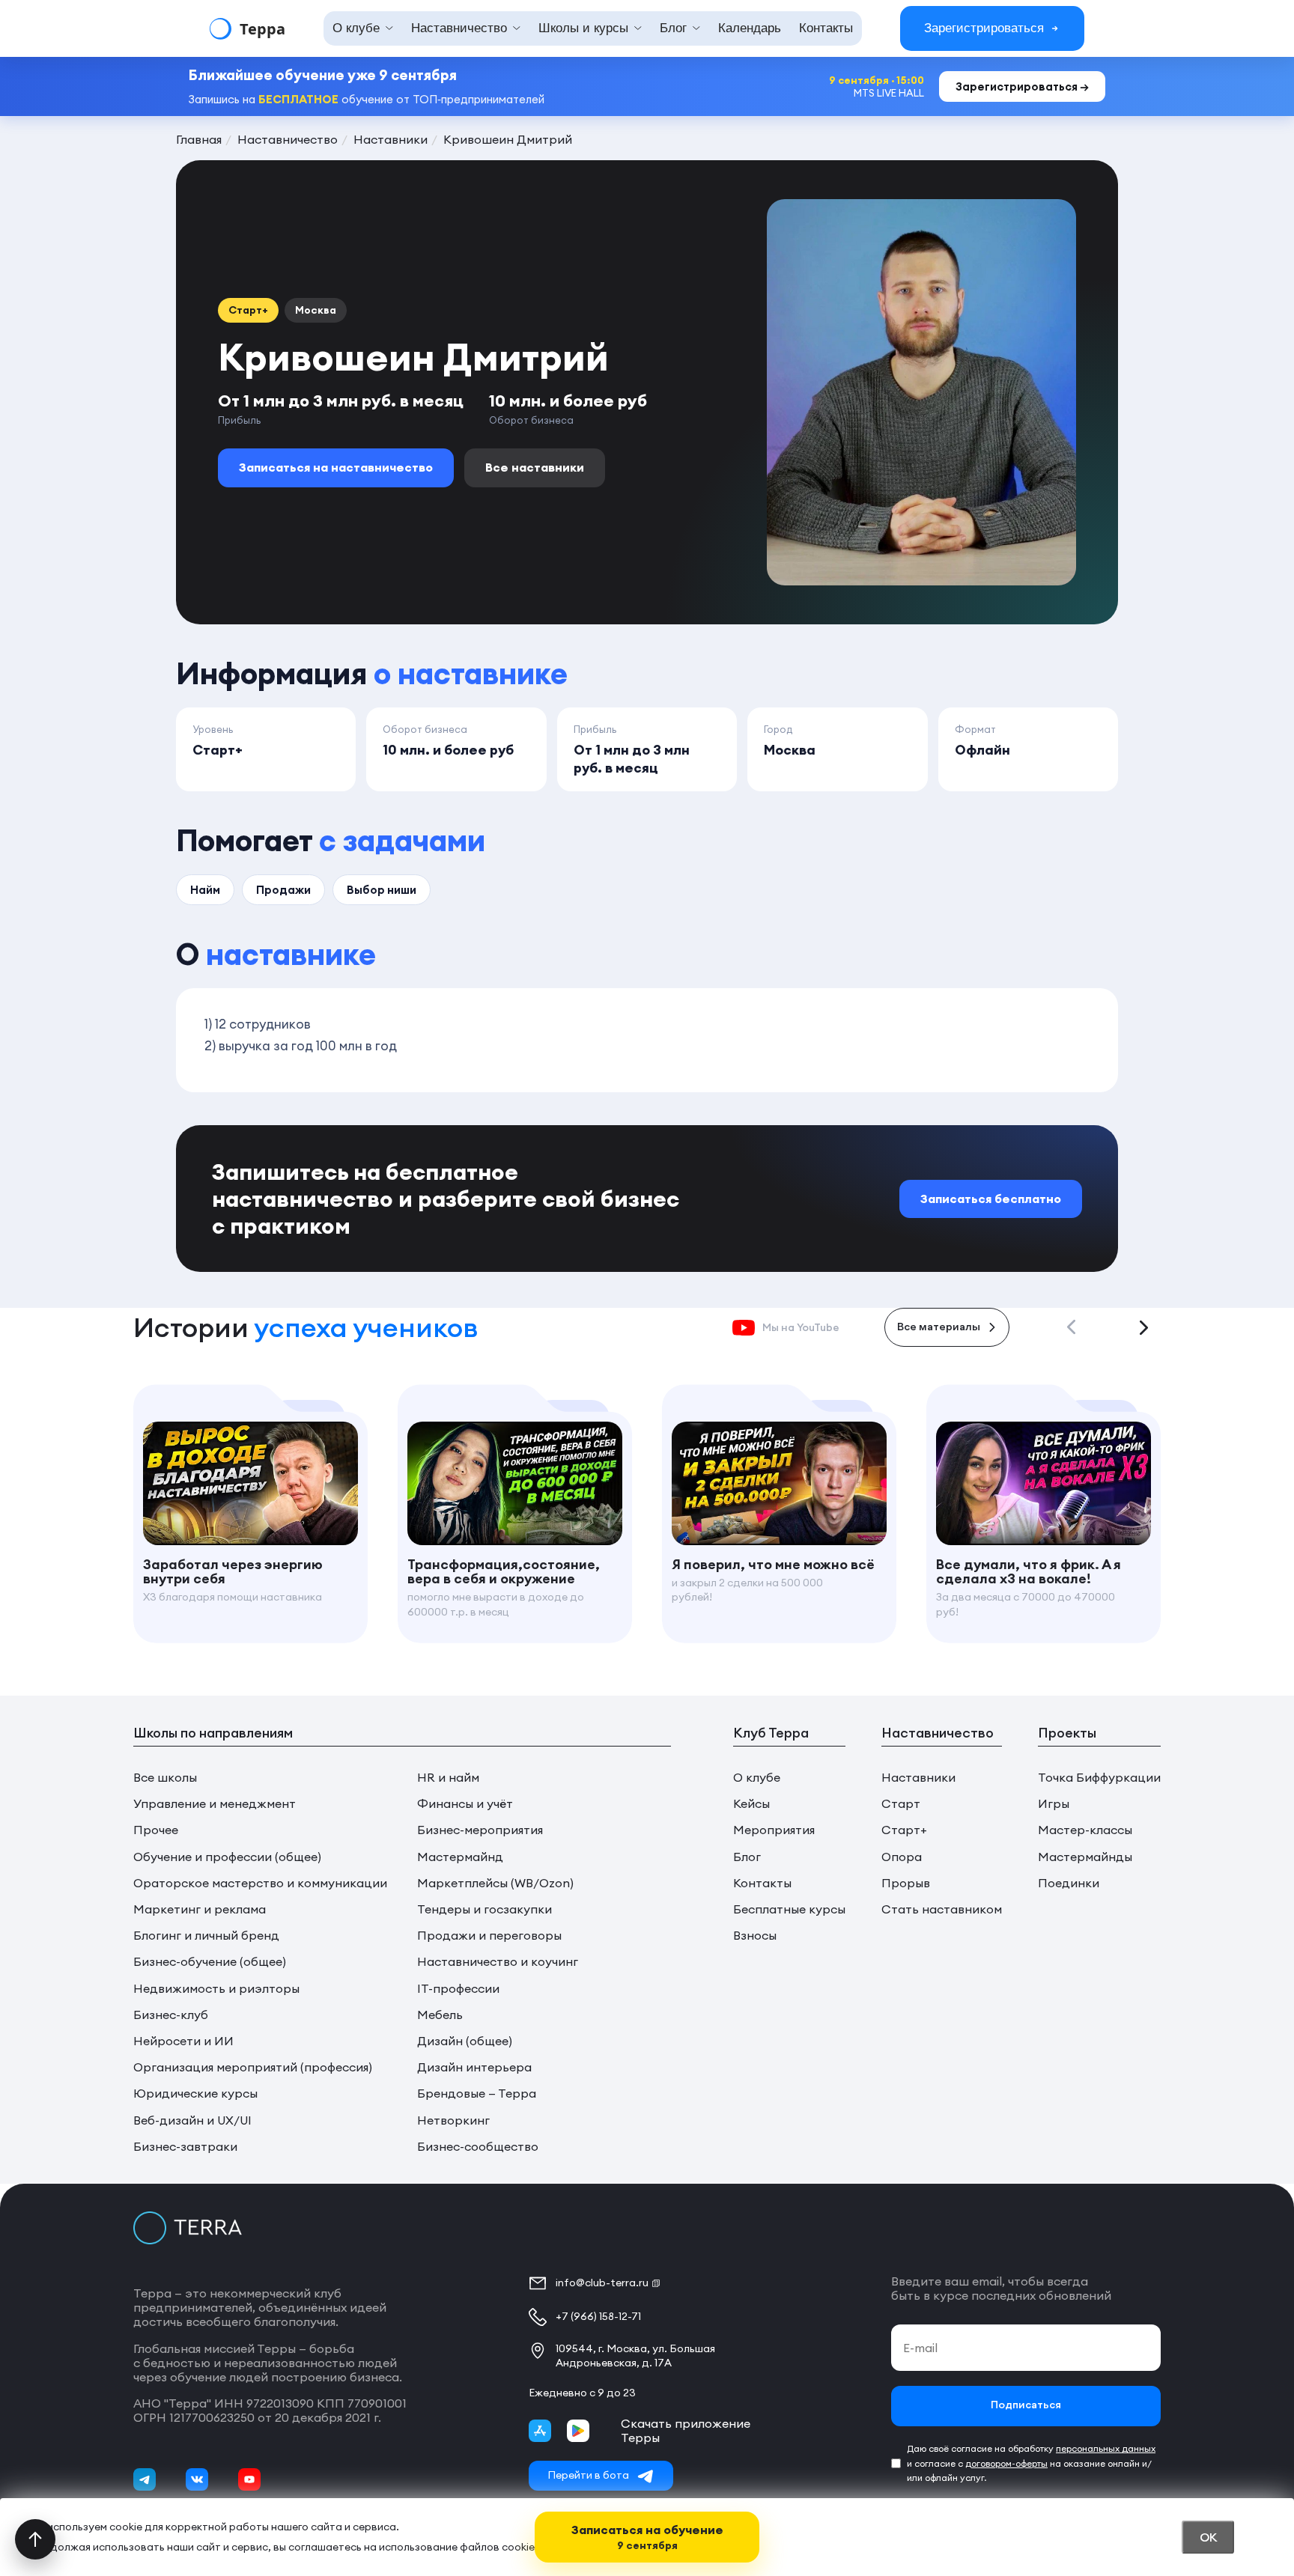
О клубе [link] (356, 28)
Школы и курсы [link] (583, 28)
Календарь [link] (750, 28)
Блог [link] (673, 28)
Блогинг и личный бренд (206, 1936)
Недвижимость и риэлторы (216, 1989)
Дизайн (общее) (465, 2041)
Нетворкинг (453, 2120)
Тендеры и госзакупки (485, 1909)
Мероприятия (774, 1830)
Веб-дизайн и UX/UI (192, 2120)
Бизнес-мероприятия (480, 1830)
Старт (901, 1804)
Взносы (755, 1936)
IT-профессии (458, 1989)
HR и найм (448, 1778)
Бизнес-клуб (171, 2015)
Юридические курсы (195, 2094)
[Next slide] (1143, 1327)
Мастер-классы (1085, 1830)
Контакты (762, 1883)
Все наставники (535, 467)
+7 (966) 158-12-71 (598, 2316)
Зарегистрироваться (984, 28)
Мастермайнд (460, 1857)
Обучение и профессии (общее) (227, 1857)
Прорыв (906, 1883)
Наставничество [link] (459, 28)
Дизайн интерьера (474, 2067)
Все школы (165, 1778)
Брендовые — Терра (477, 2094)
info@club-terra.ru (602, 2283)
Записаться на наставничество (336, 467)
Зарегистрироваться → (1022, 86)
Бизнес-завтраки (185, 2147)
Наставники (918, 1778)
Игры (1054, 1804)
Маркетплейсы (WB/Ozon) (495, 1883)
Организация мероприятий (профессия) (253, 2067)
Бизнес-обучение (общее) (210, 1962)
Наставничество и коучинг (498, 1962)
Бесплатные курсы (789, 1909)
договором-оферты (1006, 2463)
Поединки (1069, 1883)
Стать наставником (942, 1909)
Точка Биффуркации (1099, 1778)
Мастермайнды (1085, 1857)
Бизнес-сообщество (478, 2147)
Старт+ (904, 1830)
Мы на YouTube (801, 1327)
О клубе (757, 1778)
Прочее (156, 1830)
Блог (747, 1857)
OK (1208, 2537)
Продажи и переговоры (489, 1936)
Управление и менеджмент (215, 1804)
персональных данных (1106, 2448)
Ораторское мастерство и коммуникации (260, 1883)
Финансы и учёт (465, 1804)
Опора (902, 1857)
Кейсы (751, 1804)
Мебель (440, 2015)
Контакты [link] (826, 28)
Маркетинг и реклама (200, 1909)
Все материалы (939, 1328)
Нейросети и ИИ (183, 2041)
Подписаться (1026, 2406)
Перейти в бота (588, 2475)
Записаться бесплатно (991, 1199)
